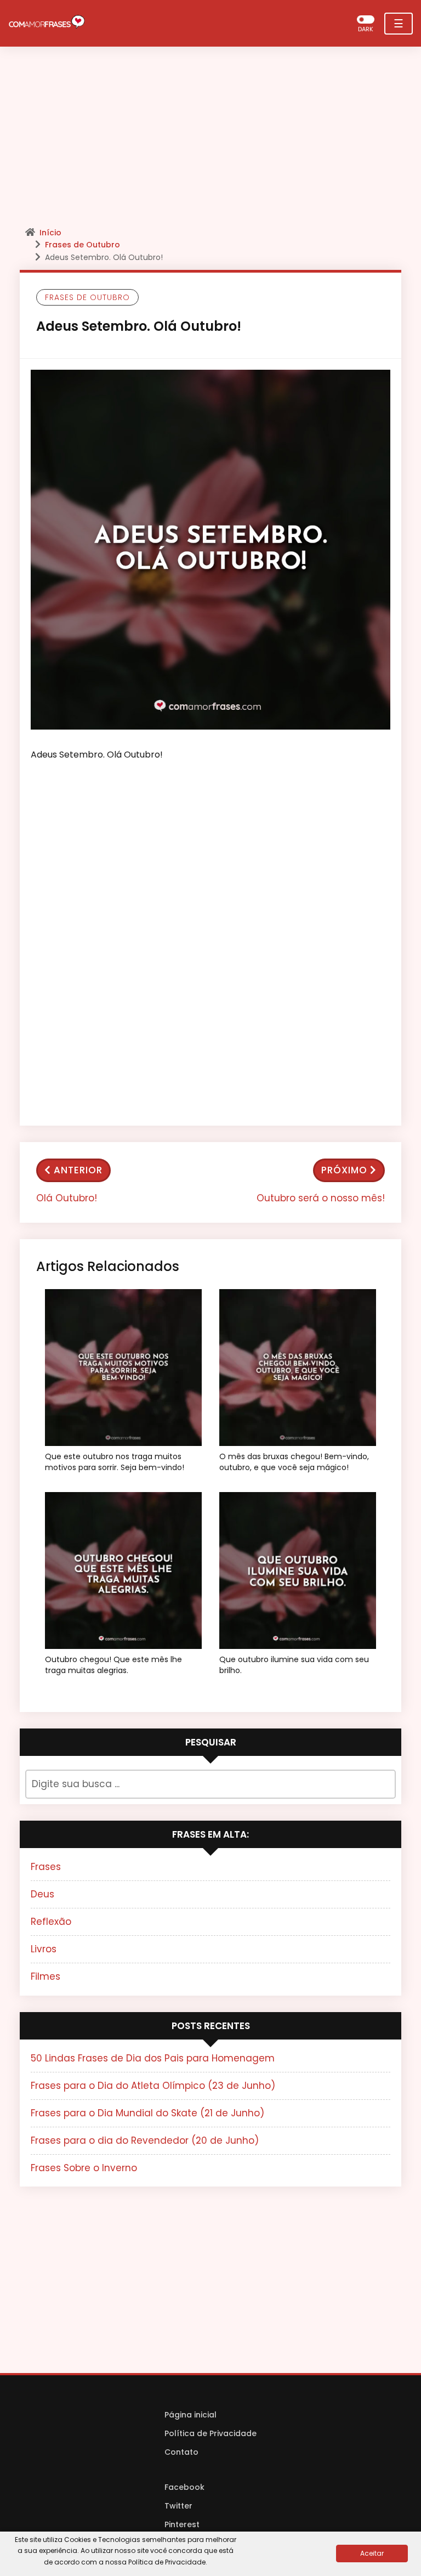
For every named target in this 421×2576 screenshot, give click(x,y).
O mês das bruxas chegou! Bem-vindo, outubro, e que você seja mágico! (294, 1462)
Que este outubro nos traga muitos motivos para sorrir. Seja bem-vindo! (115, 1462)
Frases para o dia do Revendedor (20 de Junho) (145, 2140)
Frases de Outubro (83, 245)
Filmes (45, 1976)
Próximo (344, 1170)
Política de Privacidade (210, 2433)
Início (50, 233)
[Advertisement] (210, 140)
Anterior (78, 1170)
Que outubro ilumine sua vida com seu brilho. (294, 1665)
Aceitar (372, 2553)
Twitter (178, 2506)
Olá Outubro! (67, 1198)
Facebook (184, 2487)
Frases (46, 1867)
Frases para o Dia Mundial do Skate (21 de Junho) (147, 2113)
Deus (42, 1894)
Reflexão (51, 1922)
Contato (181, 2452)
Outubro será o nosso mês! (321, 1198)
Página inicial (190, 2415)
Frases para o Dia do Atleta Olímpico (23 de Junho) (153, 2086)
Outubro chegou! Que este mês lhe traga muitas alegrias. (113, 1665)
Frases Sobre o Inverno (84, 2168)
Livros (44, 1949)
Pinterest (182, 2524)
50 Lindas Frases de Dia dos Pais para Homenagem (153, 2058)
